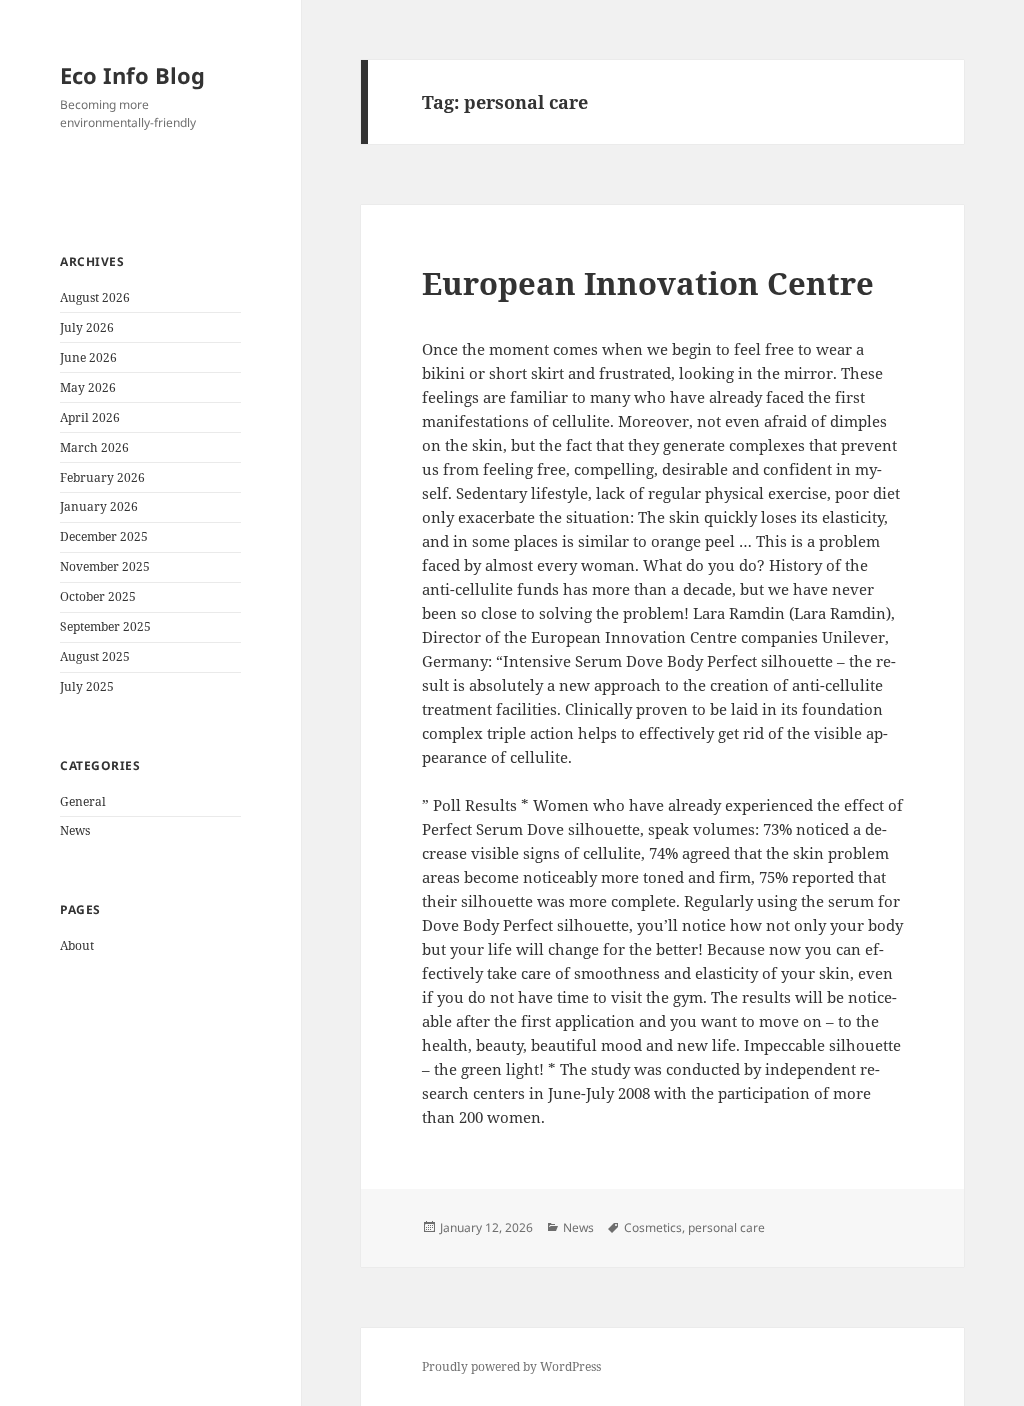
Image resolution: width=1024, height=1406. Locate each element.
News (75, 830)
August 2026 (95, 297)
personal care (726, 1227)
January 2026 (99, 506)
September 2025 (105, 626)
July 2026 (87, 327)
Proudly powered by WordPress (511, 1366)
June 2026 (88, 357)
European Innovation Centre (648, 283)
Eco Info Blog (132, 75)
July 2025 (87, 686)
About (77, 945)
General (83, 801)
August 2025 (95, 656)
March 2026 (94, 447)
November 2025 (105, 566)
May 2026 (88, 387)
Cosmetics (653, 1227)
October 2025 (98, 596)
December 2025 (104, 536)
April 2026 (90, 417)
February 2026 (102, 477)
